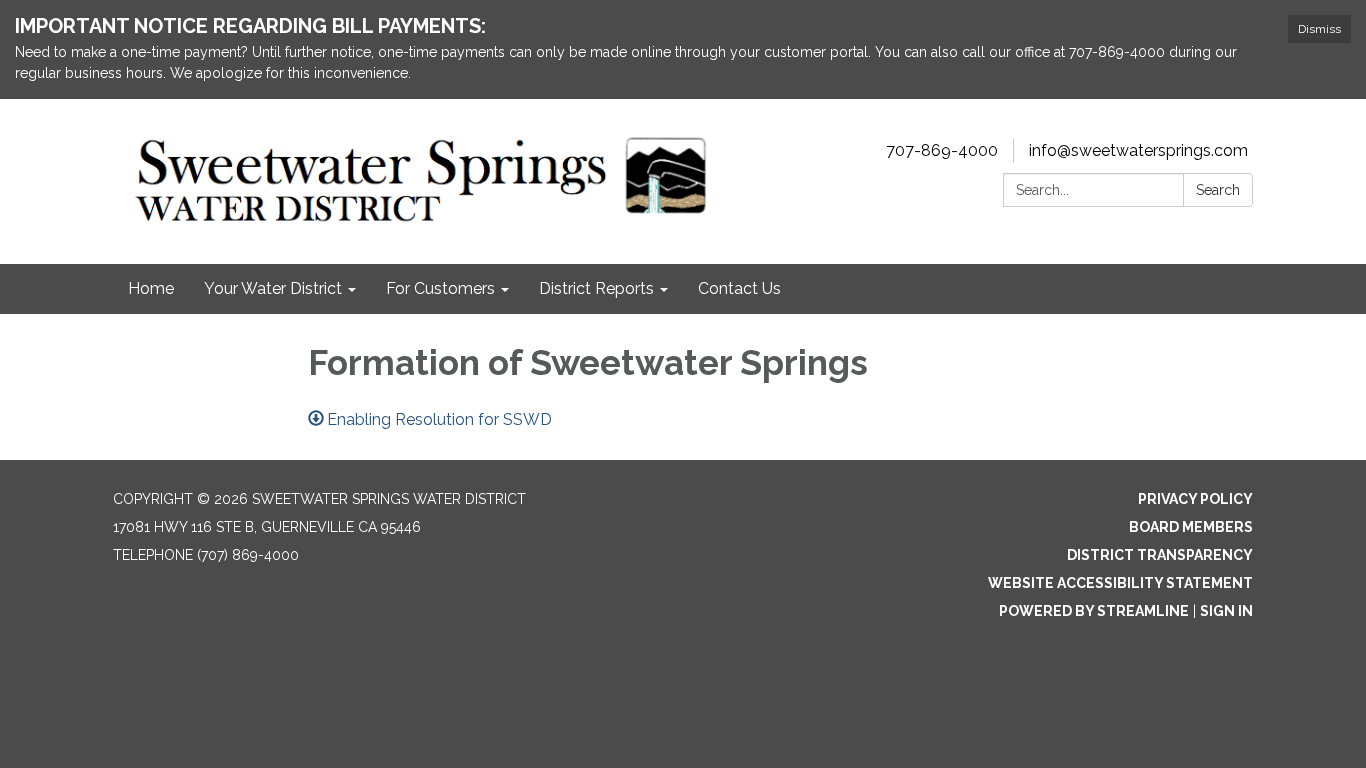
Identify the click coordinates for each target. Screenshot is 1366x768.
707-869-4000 (942, 150)
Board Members (1191, 527)
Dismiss (1319, 29)
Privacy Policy (1195, 499)
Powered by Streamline (1094, 611)
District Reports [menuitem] (596, 288)
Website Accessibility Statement (1120, 583)
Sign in (1226, 611)
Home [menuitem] (151, 288)
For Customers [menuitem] (440, 288)
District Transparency (1160, 555)
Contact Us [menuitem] (739, 288)
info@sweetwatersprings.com (1138, 150)
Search (1218, 190)
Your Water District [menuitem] (273, 288)
